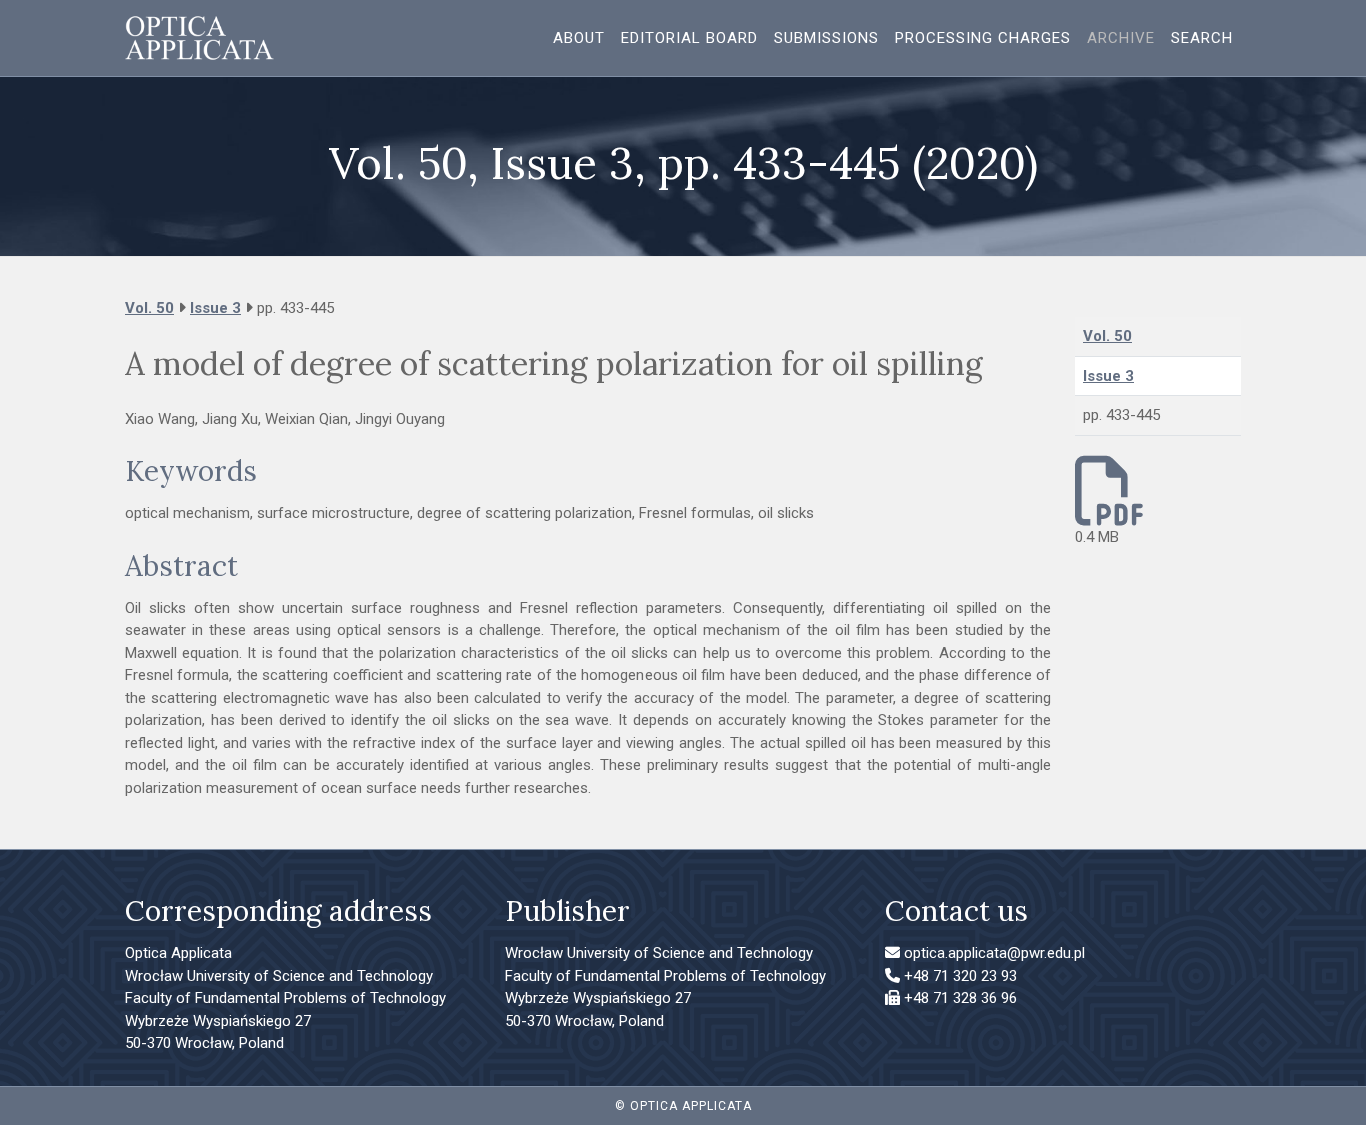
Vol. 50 (149, 308)
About (579, 38)
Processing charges (983, 38)
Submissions (826, 38)
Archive (1121, 38)
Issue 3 (215, 308)
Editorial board (689, 38)
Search (1202, 38)
